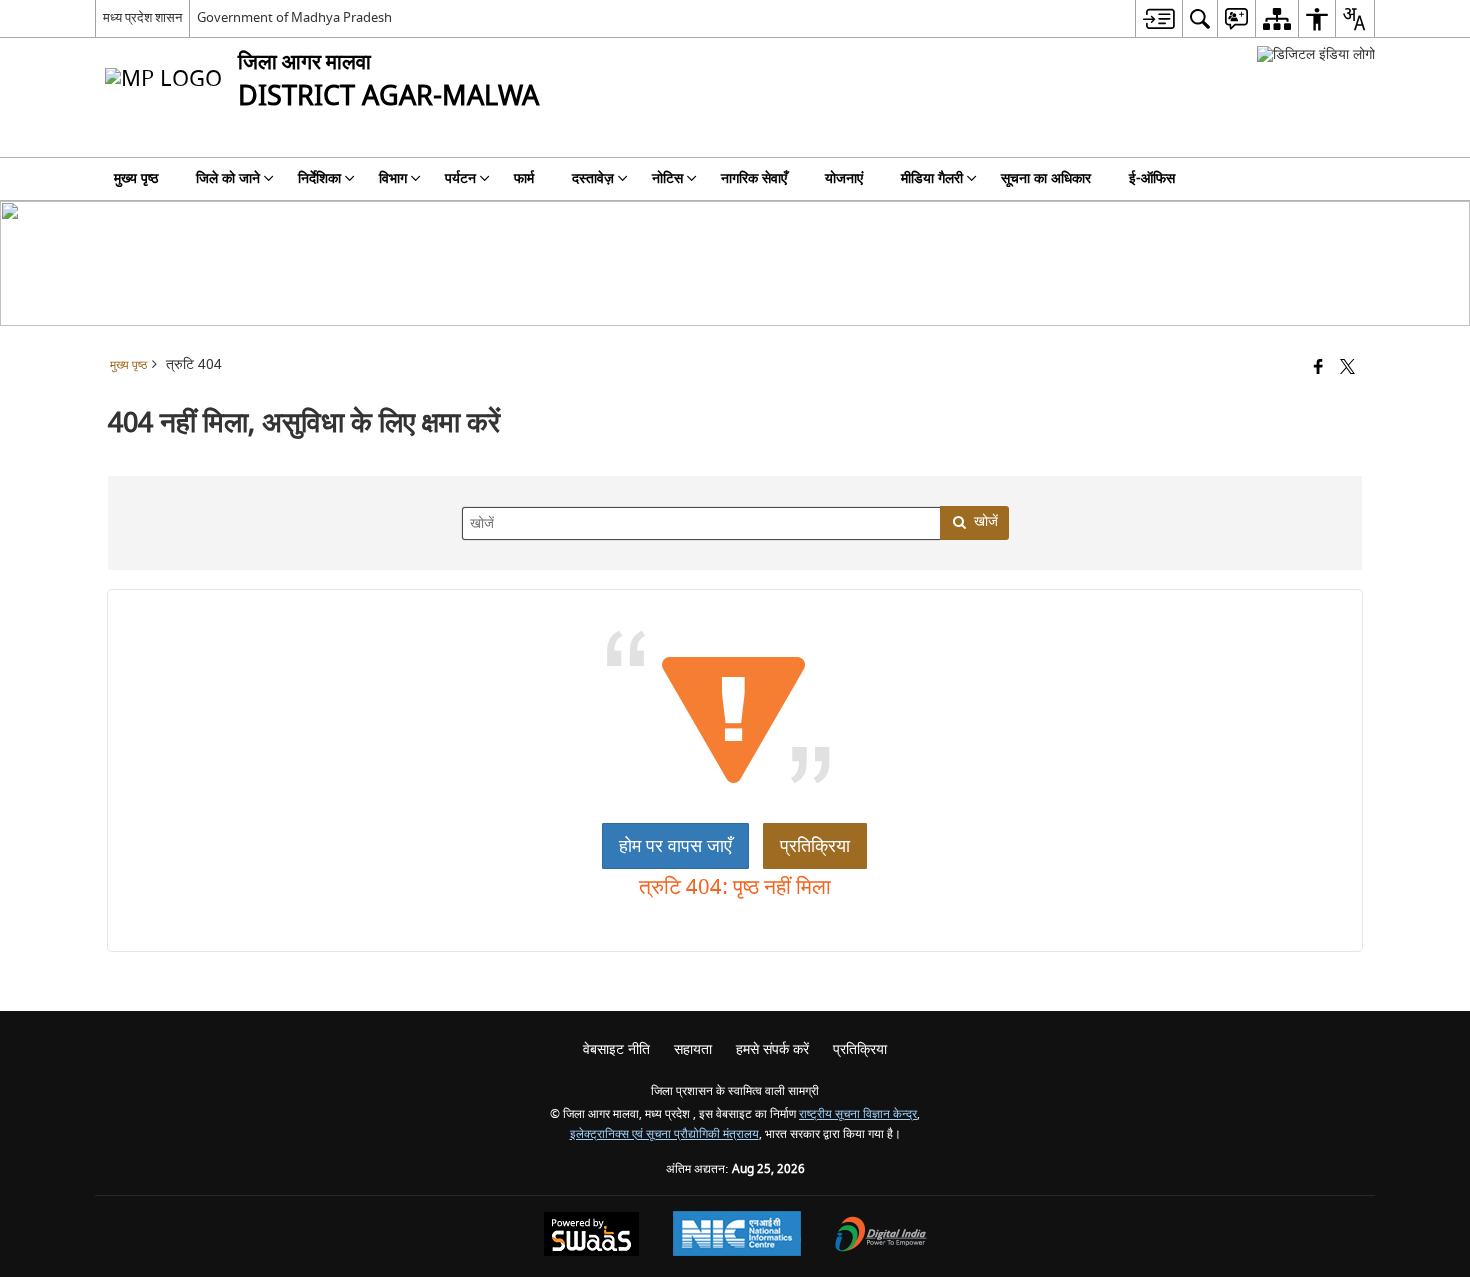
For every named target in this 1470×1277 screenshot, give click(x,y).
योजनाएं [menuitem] (844, 178)
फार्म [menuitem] (524, 178)
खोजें (986, 521)
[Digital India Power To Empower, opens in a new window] (881, 1236)
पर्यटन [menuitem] (460, 178)
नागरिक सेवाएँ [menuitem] (754, 178)
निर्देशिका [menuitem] (319, 178)
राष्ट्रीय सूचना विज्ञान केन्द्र (858, 1114)
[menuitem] (1158, 18)
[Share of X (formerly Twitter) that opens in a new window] (1347, 368)
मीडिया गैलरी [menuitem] (932, 178)
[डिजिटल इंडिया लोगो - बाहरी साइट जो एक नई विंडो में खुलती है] (1316, 54)
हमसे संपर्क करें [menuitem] (772, 1049)
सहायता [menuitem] (693, 1049)
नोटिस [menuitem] (667, 178)
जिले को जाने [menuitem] (228, 178)
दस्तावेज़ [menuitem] (593, 178)
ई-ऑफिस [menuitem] (1152, 178)
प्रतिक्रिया (815, 846)
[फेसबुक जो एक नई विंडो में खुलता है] (1318, 368)
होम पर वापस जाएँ (675, 846)
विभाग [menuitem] (393, 178)
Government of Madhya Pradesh (294, 17)
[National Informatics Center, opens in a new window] (737, 1236)
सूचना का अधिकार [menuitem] (1046, 178)
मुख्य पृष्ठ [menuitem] (136, 178)
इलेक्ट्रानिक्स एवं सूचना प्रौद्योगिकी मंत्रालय (664, 1134)
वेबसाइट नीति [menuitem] (616, 1049)
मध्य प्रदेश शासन (142, 17)
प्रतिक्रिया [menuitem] (860, 1049)
